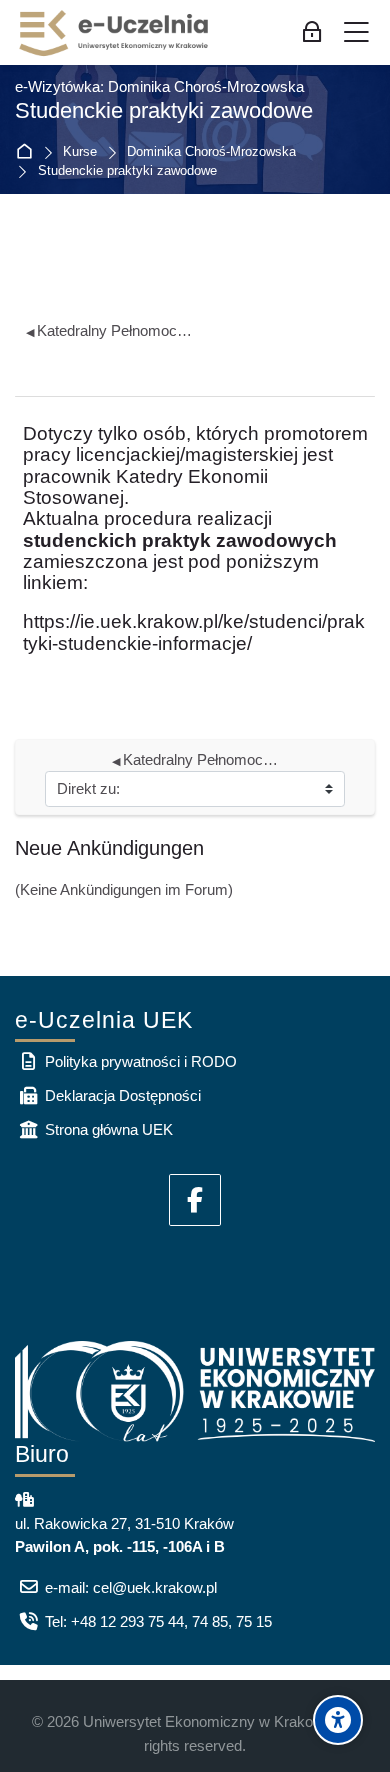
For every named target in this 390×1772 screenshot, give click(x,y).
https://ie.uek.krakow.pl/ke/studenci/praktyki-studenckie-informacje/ (194, 632)
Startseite (28, 152)
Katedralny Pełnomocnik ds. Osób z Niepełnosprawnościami (111, 330)
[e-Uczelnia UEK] (115, 33)
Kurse (80, 152)
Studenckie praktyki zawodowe (127, 171)
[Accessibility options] (338, 1720)
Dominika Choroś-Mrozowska (211, 152)
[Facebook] (195, 1200)
